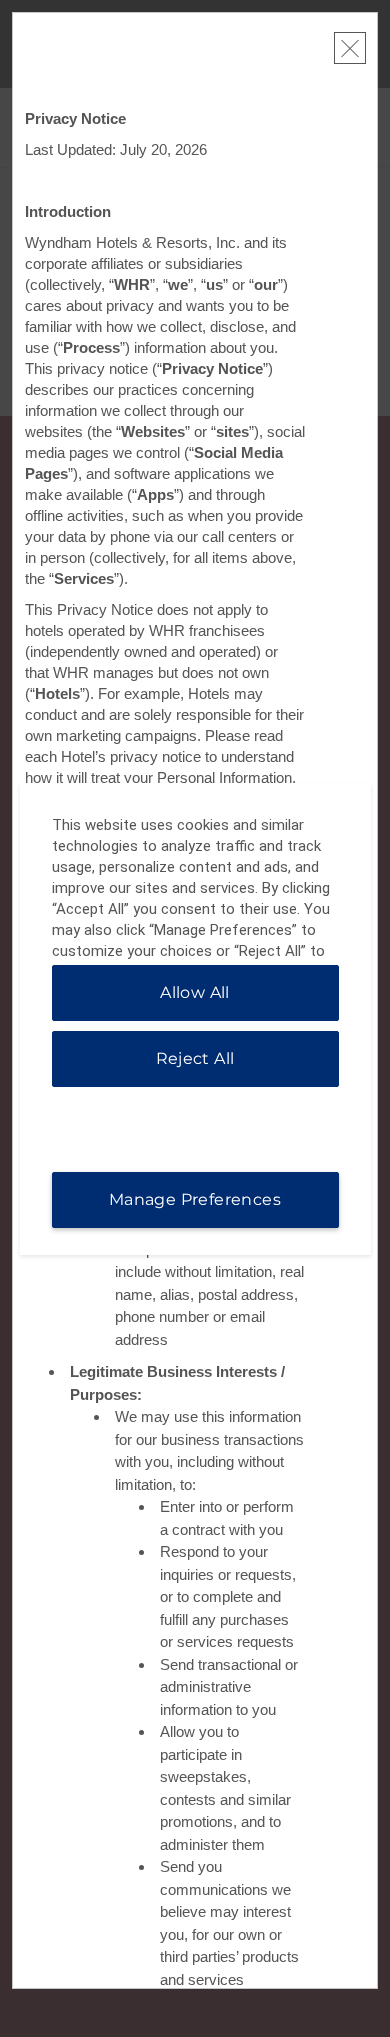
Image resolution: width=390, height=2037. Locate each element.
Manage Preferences (195, 1199)
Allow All (195, 992)
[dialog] (195, 1019)
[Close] (350, 48)
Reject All (195, 1058)
